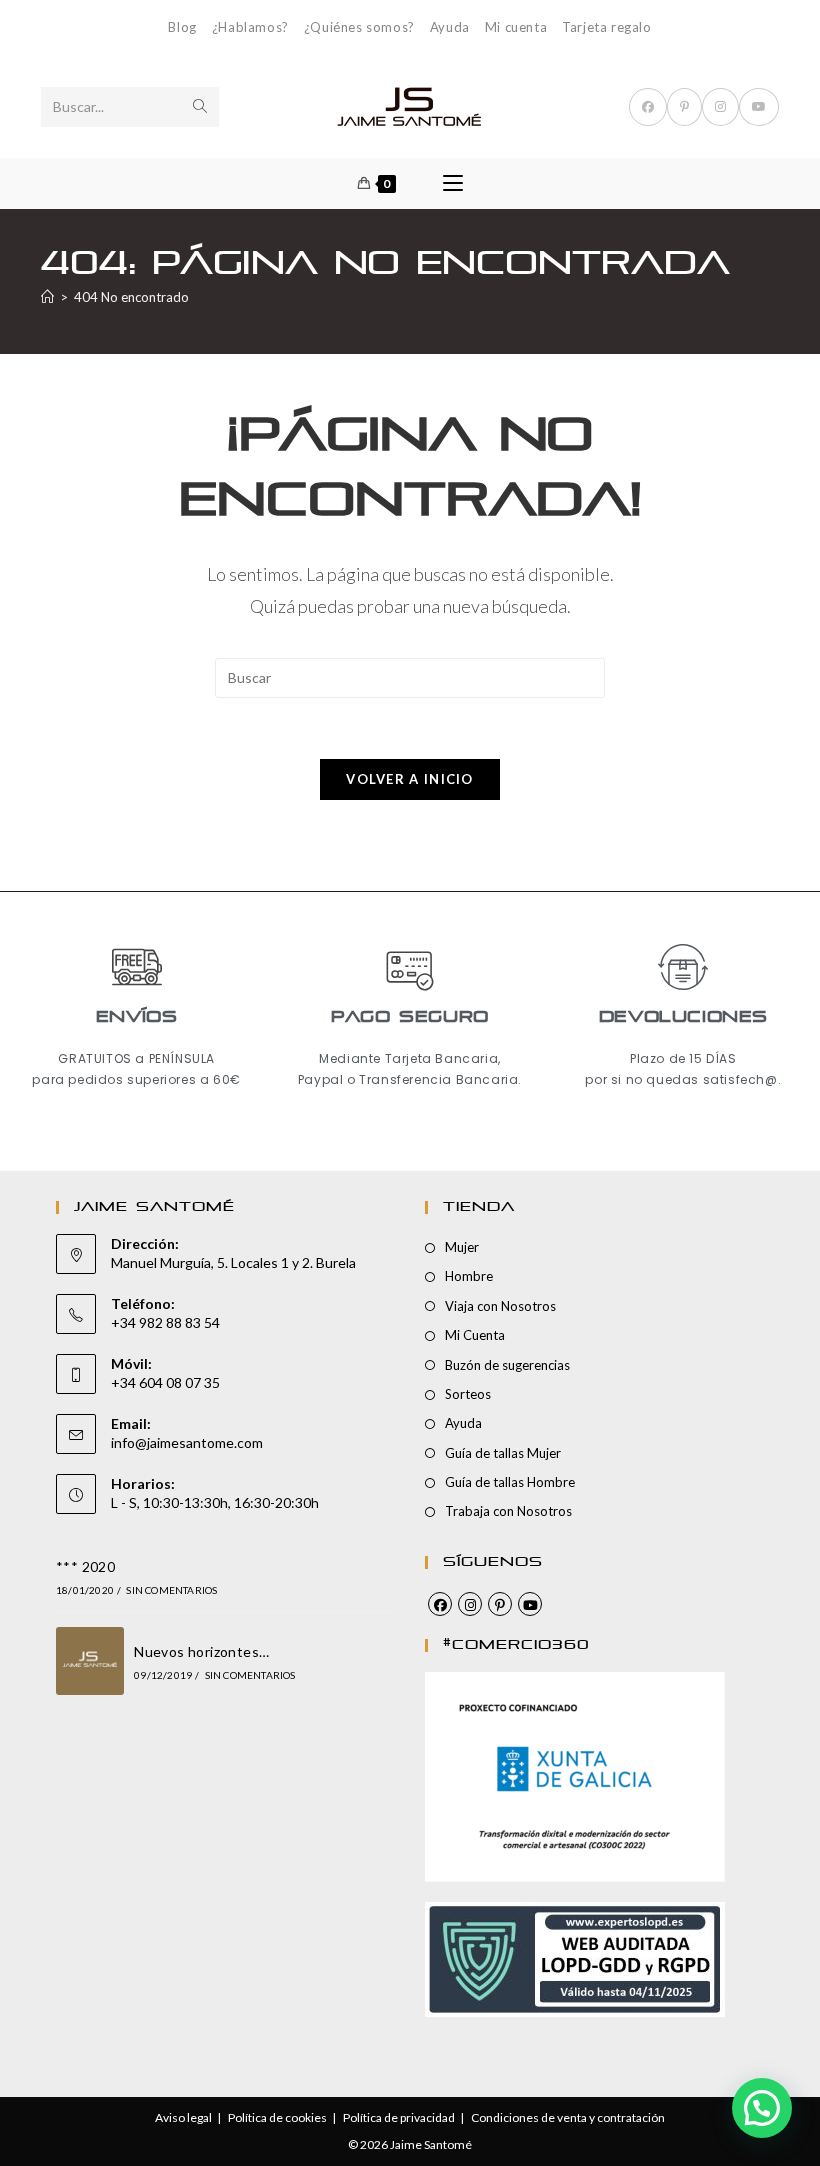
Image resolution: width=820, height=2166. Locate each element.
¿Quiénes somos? (359, 27)
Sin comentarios (171, 1590)
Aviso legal (183, 2117)
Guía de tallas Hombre (510, 1482)
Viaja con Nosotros (500, 1306)
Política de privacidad (399, 2117)
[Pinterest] (500, 1604)
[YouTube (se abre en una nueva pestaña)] (759, 107)
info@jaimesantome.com (187, 1442)
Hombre (469, 1276)
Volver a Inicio (410, 779)
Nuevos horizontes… (201, 1651)
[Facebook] (440, 1604)
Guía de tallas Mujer (503, 1453)
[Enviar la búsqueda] (200, 107)
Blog (182, 27)
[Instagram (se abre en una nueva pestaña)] (720, 107)
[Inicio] (47, 297)
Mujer (462, 1247)
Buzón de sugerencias (507, 1365)
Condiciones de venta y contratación (568, 2117)
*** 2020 (85, 1566)
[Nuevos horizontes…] (90, 1661)
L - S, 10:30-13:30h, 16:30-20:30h (215, 1502)
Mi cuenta (516, 27)
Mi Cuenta (475, 1335)
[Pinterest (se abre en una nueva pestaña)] (684, 107)
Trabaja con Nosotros (508, 1511)
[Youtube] (530, 1604)
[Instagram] (470, 1604)
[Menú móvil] (453, 183)
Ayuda (450, 27)
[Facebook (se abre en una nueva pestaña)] (648, 107)
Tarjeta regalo (606, 27)
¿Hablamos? (250, 27)
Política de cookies (277, 2117)
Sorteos (468, 1394)
